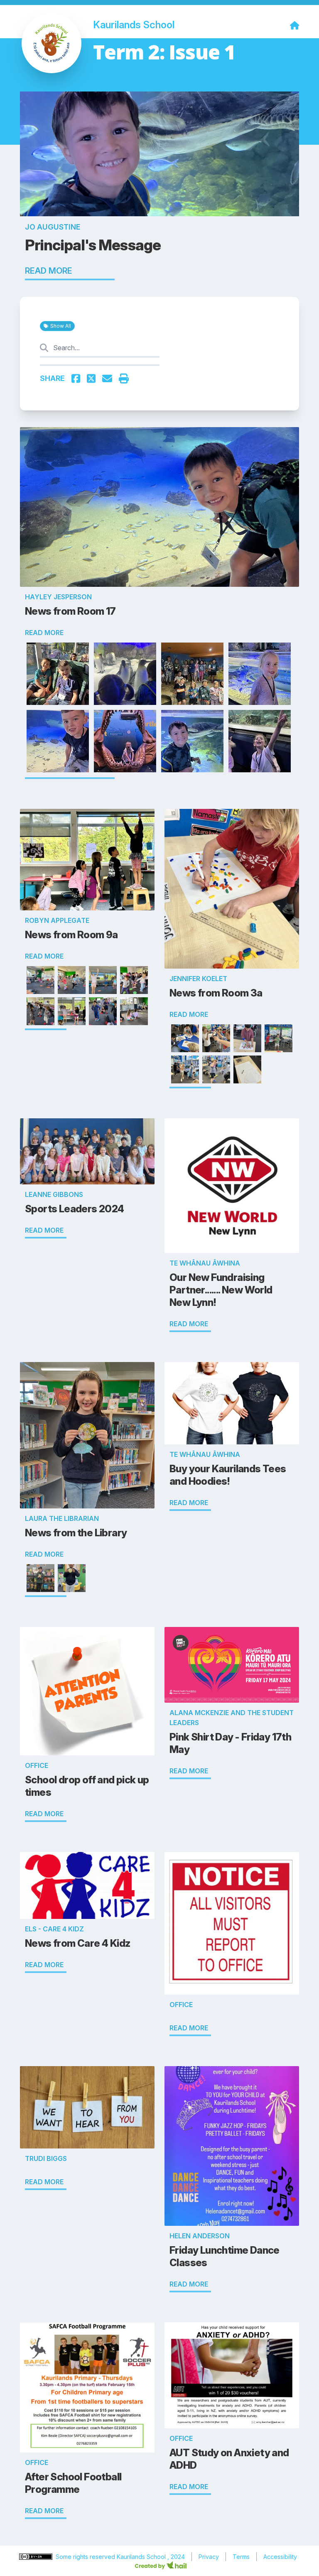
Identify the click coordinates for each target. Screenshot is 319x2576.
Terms (241, 2557)
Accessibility (280, 2557)
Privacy (209, 2557)
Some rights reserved (86, 2557)
